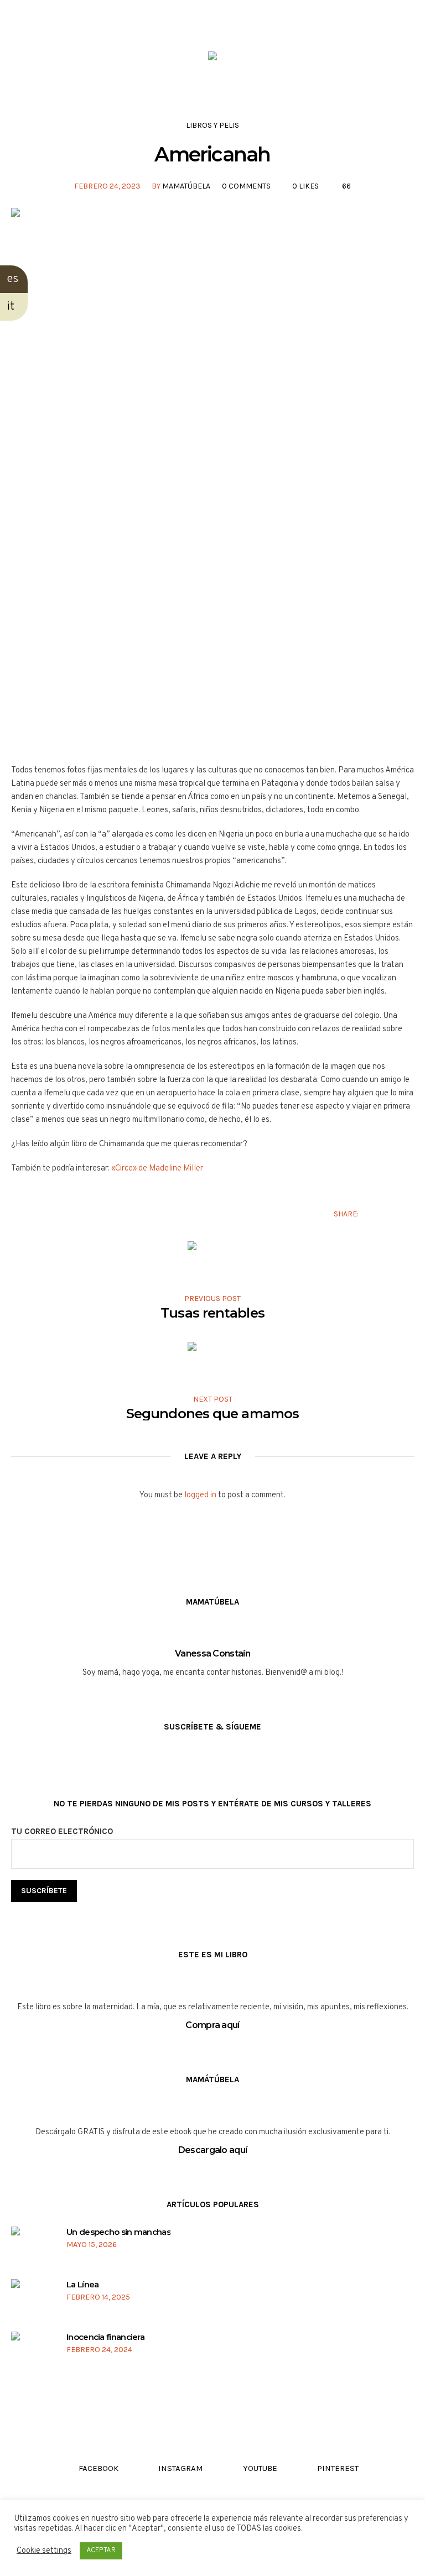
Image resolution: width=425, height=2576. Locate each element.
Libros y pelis (212, 125)
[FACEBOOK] (17, 20)
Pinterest (408, 1214)
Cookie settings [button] (44, 2551)
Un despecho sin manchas (118, 2232)
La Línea (82, 2284)
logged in (200, 1495)
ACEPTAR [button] (101, 2551)
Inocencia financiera (105, 2337)
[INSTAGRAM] (38, 20)
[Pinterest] (81, 20)
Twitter (391, 1214)
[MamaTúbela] (212, 58)
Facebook (374, 1214)
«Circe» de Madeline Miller (157, 1169)
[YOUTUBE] (59, 20)
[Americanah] (212, 477)
